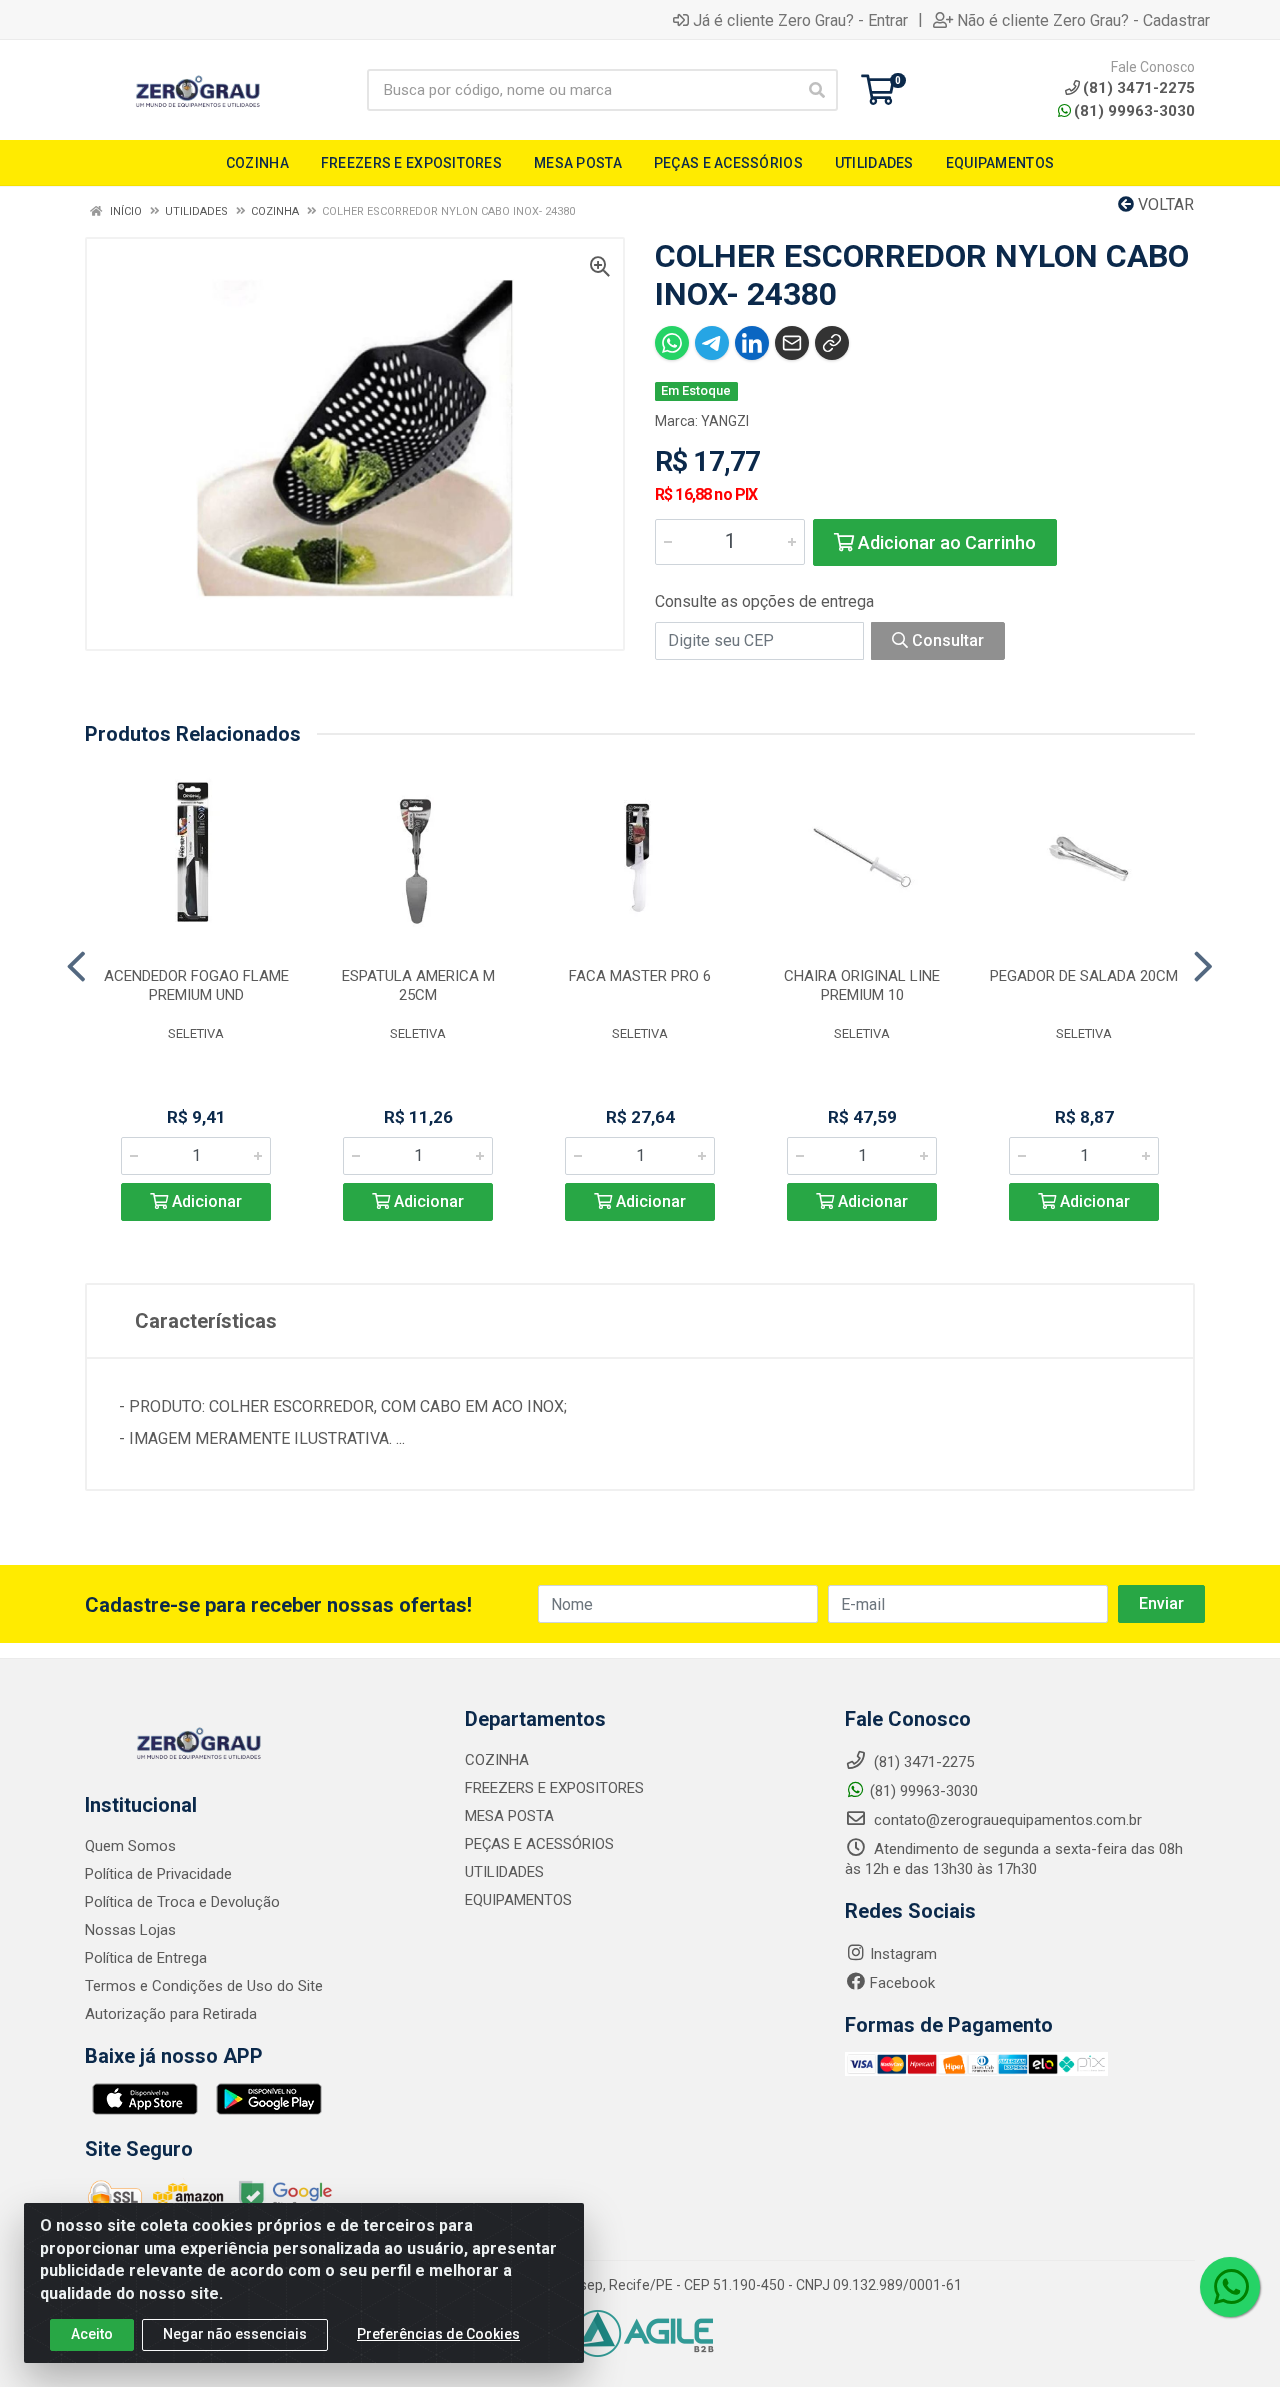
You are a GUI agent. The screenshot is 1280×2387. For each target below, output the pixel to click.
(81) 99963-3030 (1134, 111)
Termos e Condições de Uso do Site (204, 1986)
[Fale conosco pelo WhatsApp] (1230, 2287)
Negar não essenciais (235, 2334)
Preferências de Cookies (438, 2334)
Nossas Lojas (130, 1930)
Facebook (902, 1983)
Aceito (92, 2334)
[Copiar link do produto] (832, 343)
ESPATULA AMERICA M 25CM (418, 985)
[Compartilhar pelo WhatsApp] (672, 343)
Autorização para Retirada (171, 2014)
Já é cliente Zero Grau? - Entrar (800, 20)
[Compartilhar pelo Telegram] (712, 343)
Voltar (1164, 204)
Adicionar (205, 1201)
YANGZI (725, 421)
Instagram (903, 1954)
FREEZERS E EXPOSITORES (554, 1788)
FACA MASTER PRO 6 (640, 976)
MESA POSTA (509, 1816)
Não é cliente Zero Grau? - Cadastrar (1083, 20)
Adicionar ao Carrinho (945, 542)
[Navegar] (76, 967)
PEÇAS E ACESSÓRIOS (539, 1844)
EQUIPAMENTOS (518, 1900)
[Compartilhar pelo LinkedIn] (752, 343)
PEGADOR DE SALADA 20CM (1084, 976)
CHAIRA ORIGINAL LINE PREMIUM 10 (862, 985)
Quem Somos (130, 1846)
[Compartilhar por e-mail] (792, 343)
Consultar (946, 640)
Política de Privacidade (158, 1874)
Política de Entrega (146, 1958)
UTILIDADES (504, 1872)
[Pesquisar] (817, 90)
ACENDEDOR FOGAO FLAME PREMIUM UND (196, 985)
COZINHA (497, 1760)
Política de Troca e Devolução (182, 1902)
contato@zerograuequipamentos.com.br (1006, 1820)
